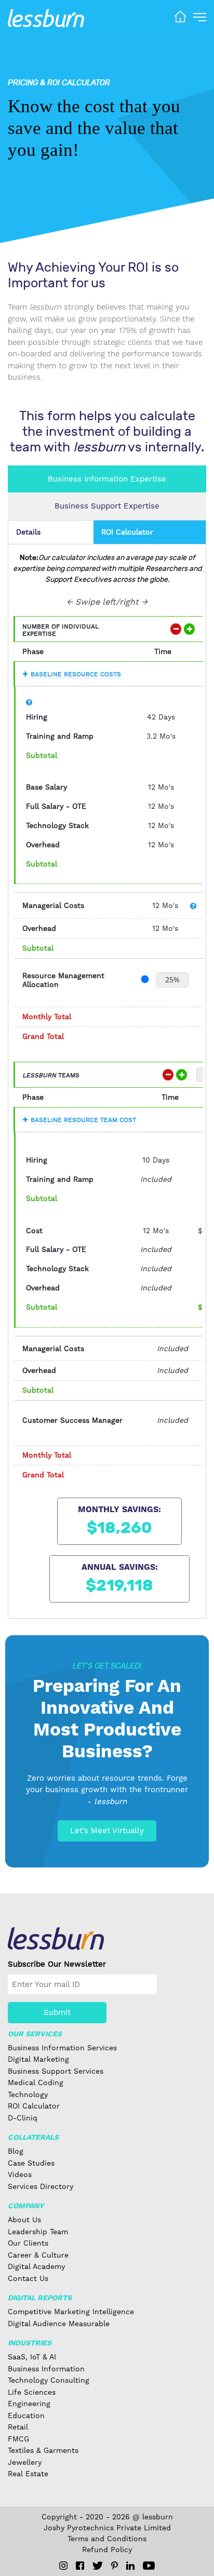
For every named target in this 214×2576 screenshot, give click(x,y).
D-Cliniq (23, 2118)
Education (26, 2415)
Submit (57, 2012)
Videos (20, 2174)
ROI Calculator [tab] (127, 532)
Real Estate (28, 2474)
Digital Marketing (38, 2059)
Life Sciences (32, 2392)
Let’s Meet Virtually (107, 1831)
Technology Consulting (49, 2380)
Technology (28, 2094)
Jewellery (25, 2462)
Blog (16, 2151)
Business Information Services (62, 2048)
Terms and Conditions (107, 2539)
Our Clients (28, 2243)
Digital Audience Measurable (59, 2324)
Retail (18, 2427)
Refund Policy (107, 2550)
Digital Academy (36, 2266)
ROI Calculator (34, 2106)
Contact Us (28, 2278)
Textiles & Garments (43, 2450)
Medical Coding (36, 2083)
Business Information (46, 2369)
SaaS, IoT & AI (32, 2357)
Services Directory (41, 2186)
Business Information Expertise (107, 479)
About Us (24, 2220)
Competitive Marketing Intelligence (71, 2312)
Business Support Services (56, 2071)
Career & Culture (38, 2255)
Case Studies (31, 2163)
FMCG (18, 2439)
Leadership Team (38, 2232)
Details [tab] (28, 532)
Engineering (29, 2404)
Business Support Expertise (107, 506)
